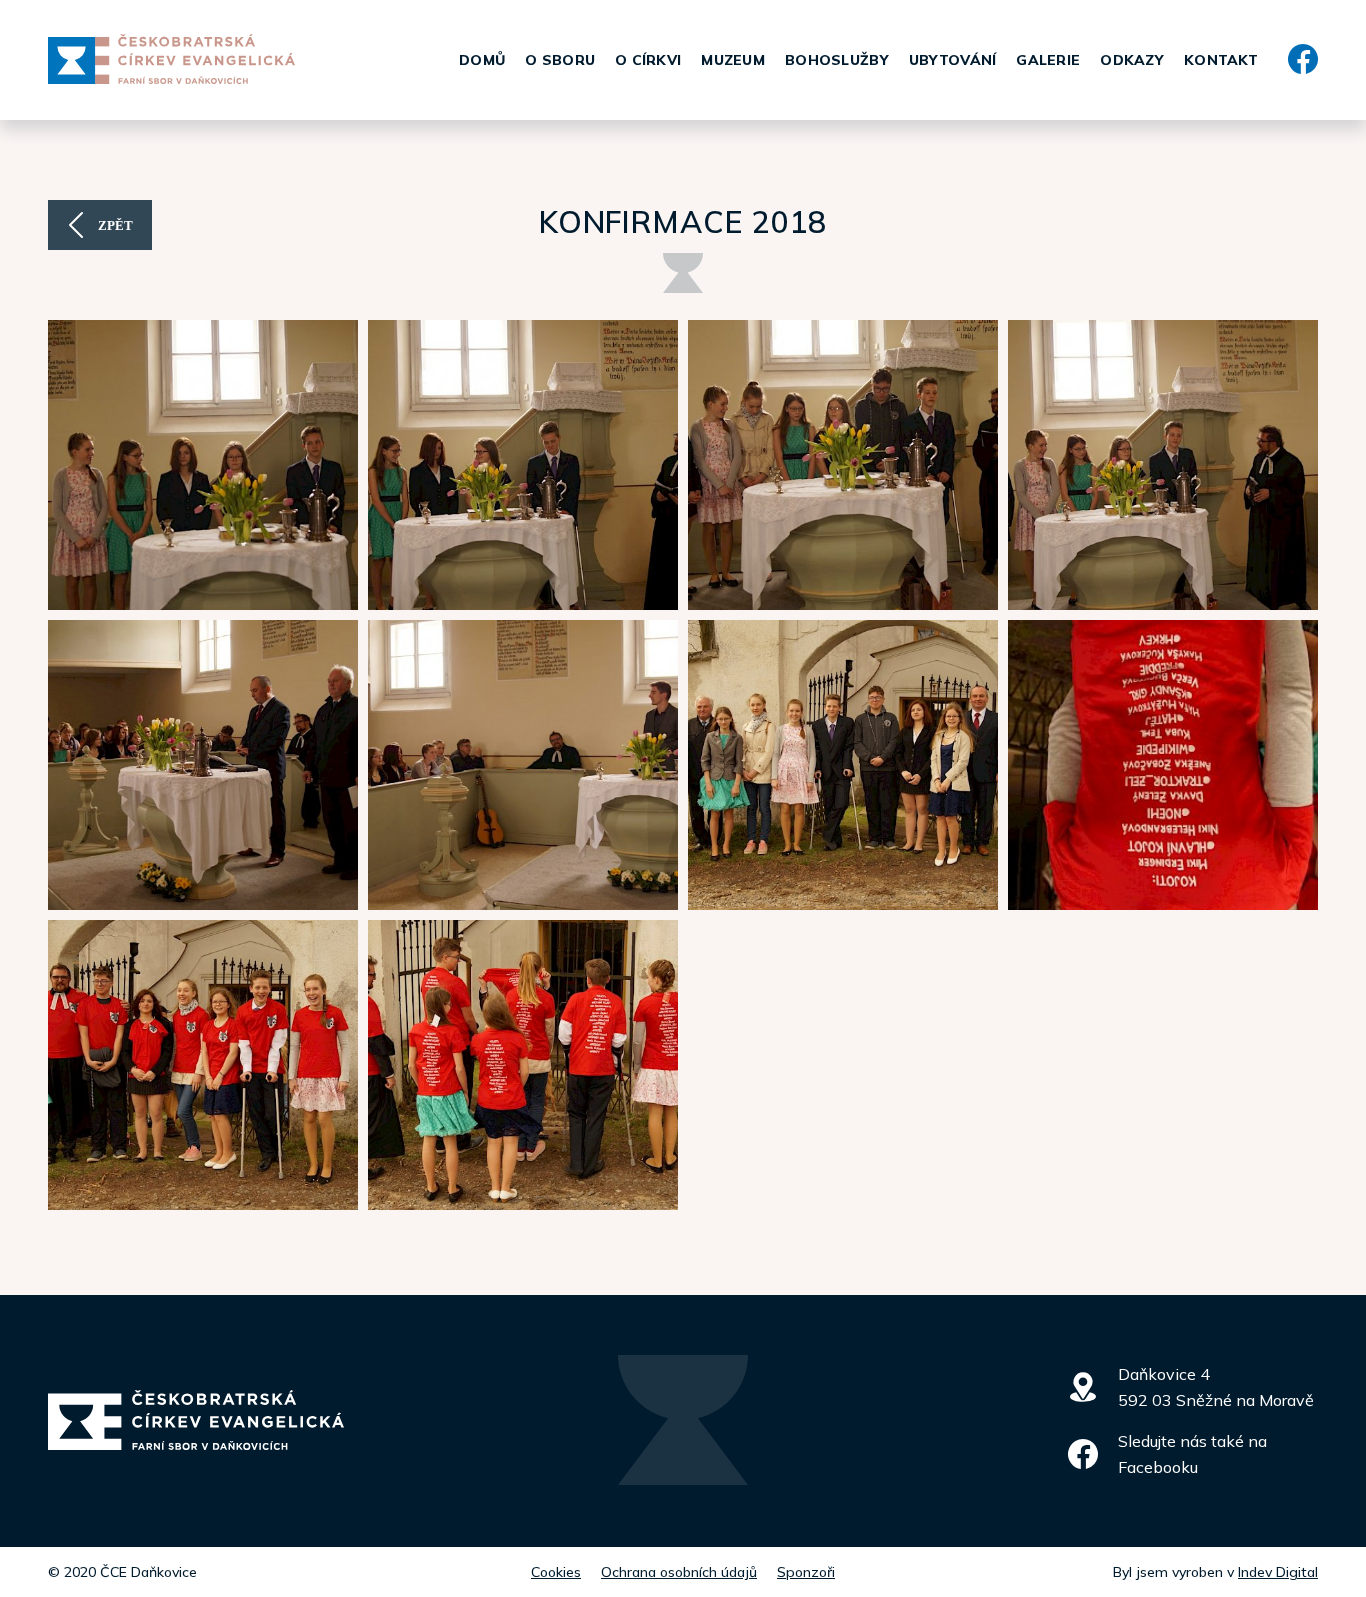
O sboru (560, 60)
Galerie (1048, 60)
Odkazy (1132, 60)
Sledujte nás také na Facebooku (1192, 1454)
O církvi (648, 60)
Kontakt (1221, 60)
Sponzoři (806, 1572)
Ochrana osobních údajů (679, 1572)
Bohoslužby (837, 60)
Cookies (556, 1572)
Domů (482, 60)
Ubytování (953, 60)
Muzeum (733, 60)
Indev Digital (1278, 1572)
